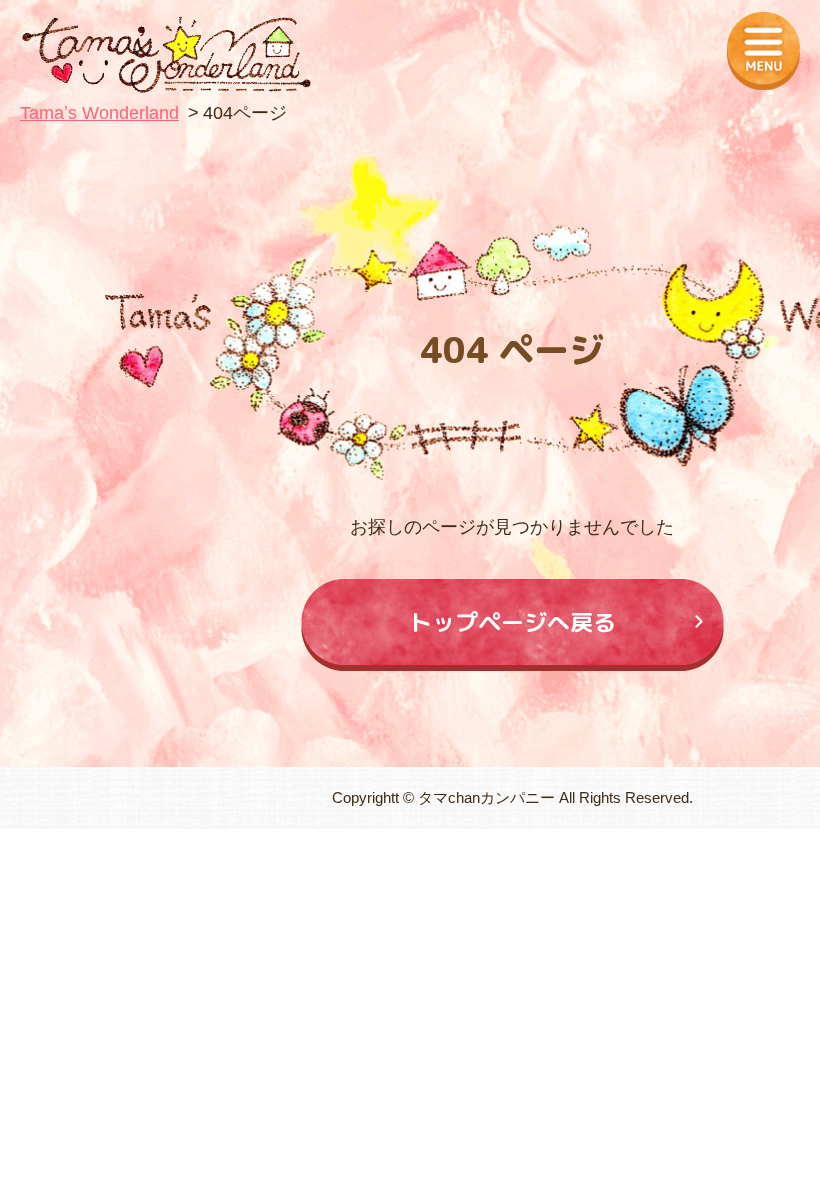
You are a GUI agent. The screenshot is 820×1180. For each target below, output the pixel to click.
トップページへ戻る (512, 622)
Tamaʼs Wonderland (99, 113)
